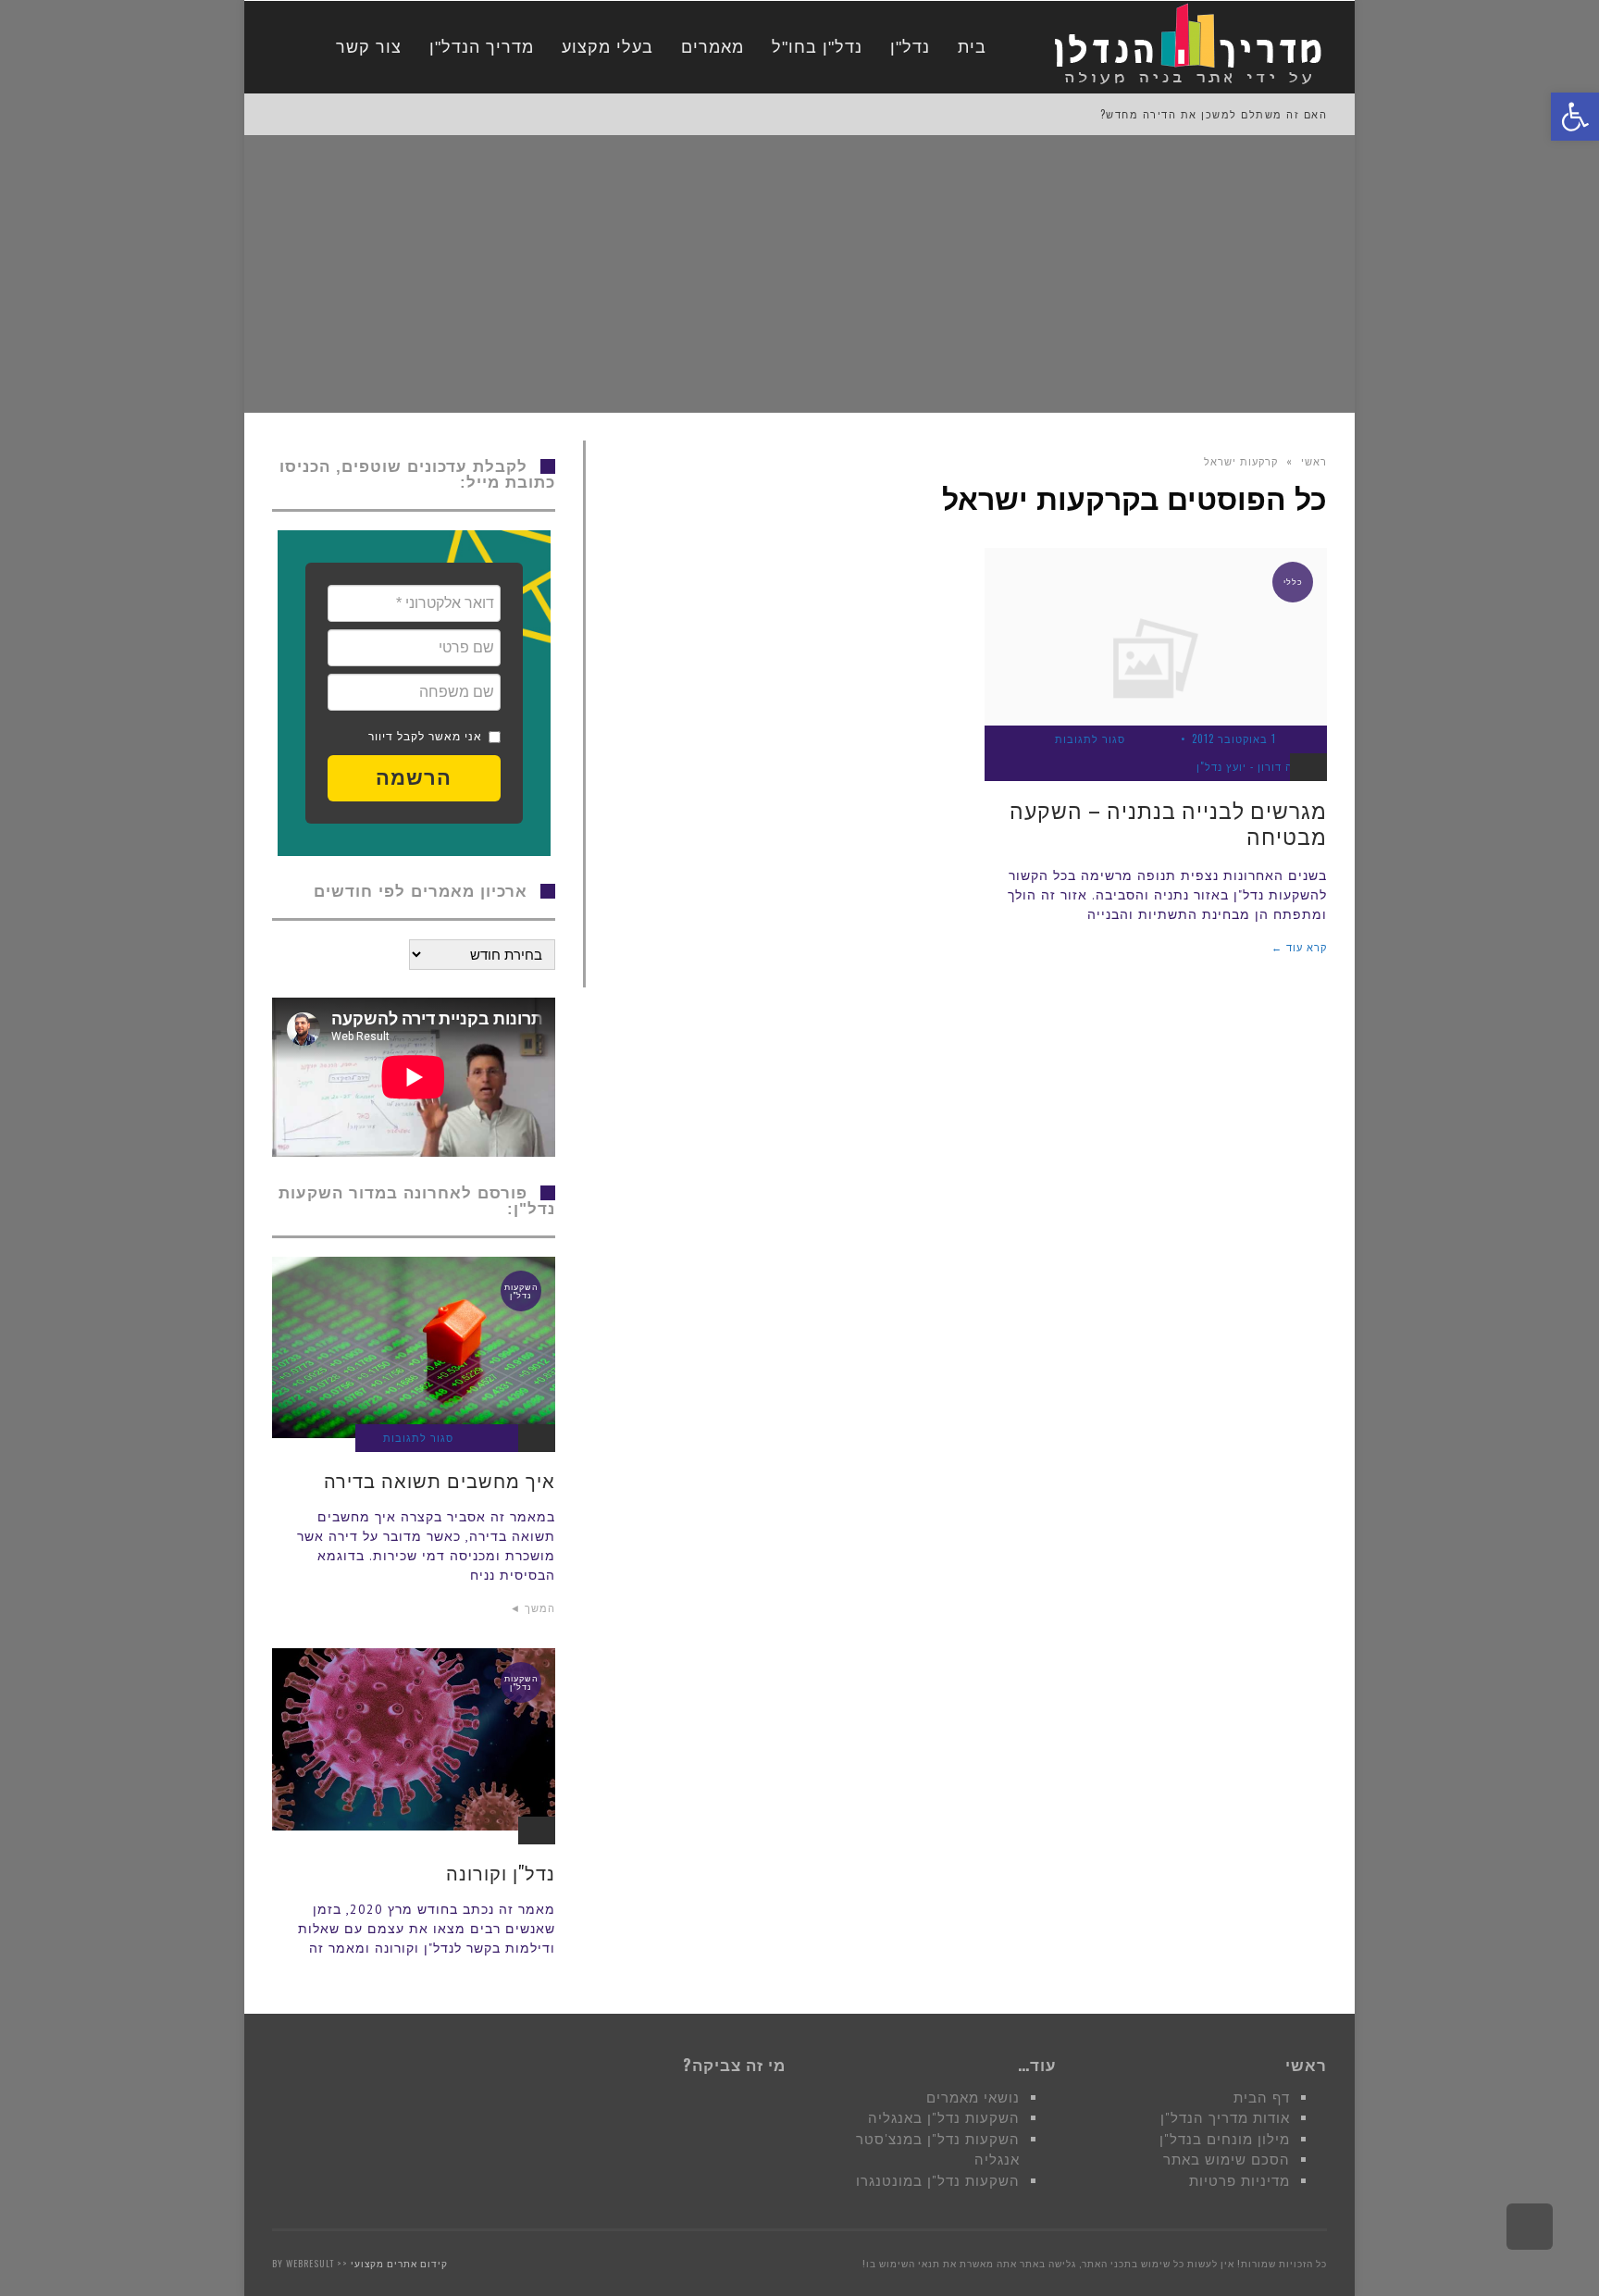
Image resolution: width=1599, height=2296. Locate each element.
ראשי (1314, 461)
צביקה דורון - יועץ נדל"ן (1257, 766)
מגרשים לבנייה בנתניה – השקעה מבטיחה (1168, 823)
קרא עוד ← (1299, 947)
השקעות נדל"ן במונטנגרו (938, 2181)
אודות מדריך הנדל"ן (1225, 2118)
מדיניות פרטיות (1240, 2181)
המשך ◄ (533, 1607)
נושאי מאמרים (973, 2097)
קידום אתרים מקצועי (399, 2263)
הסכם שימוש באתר (1227, 2159)
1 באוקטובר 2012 (1234, 738)
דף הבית (1262, 2097)
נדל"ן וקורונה (501, 1872)
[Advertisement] (799, 274)
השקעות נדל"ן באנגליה (944, 2118)
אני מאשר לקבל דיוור (425, 737)
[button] (414, 778)
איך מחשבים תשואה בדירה (440, 1480)
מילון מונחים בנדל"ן (1225, 2139)
